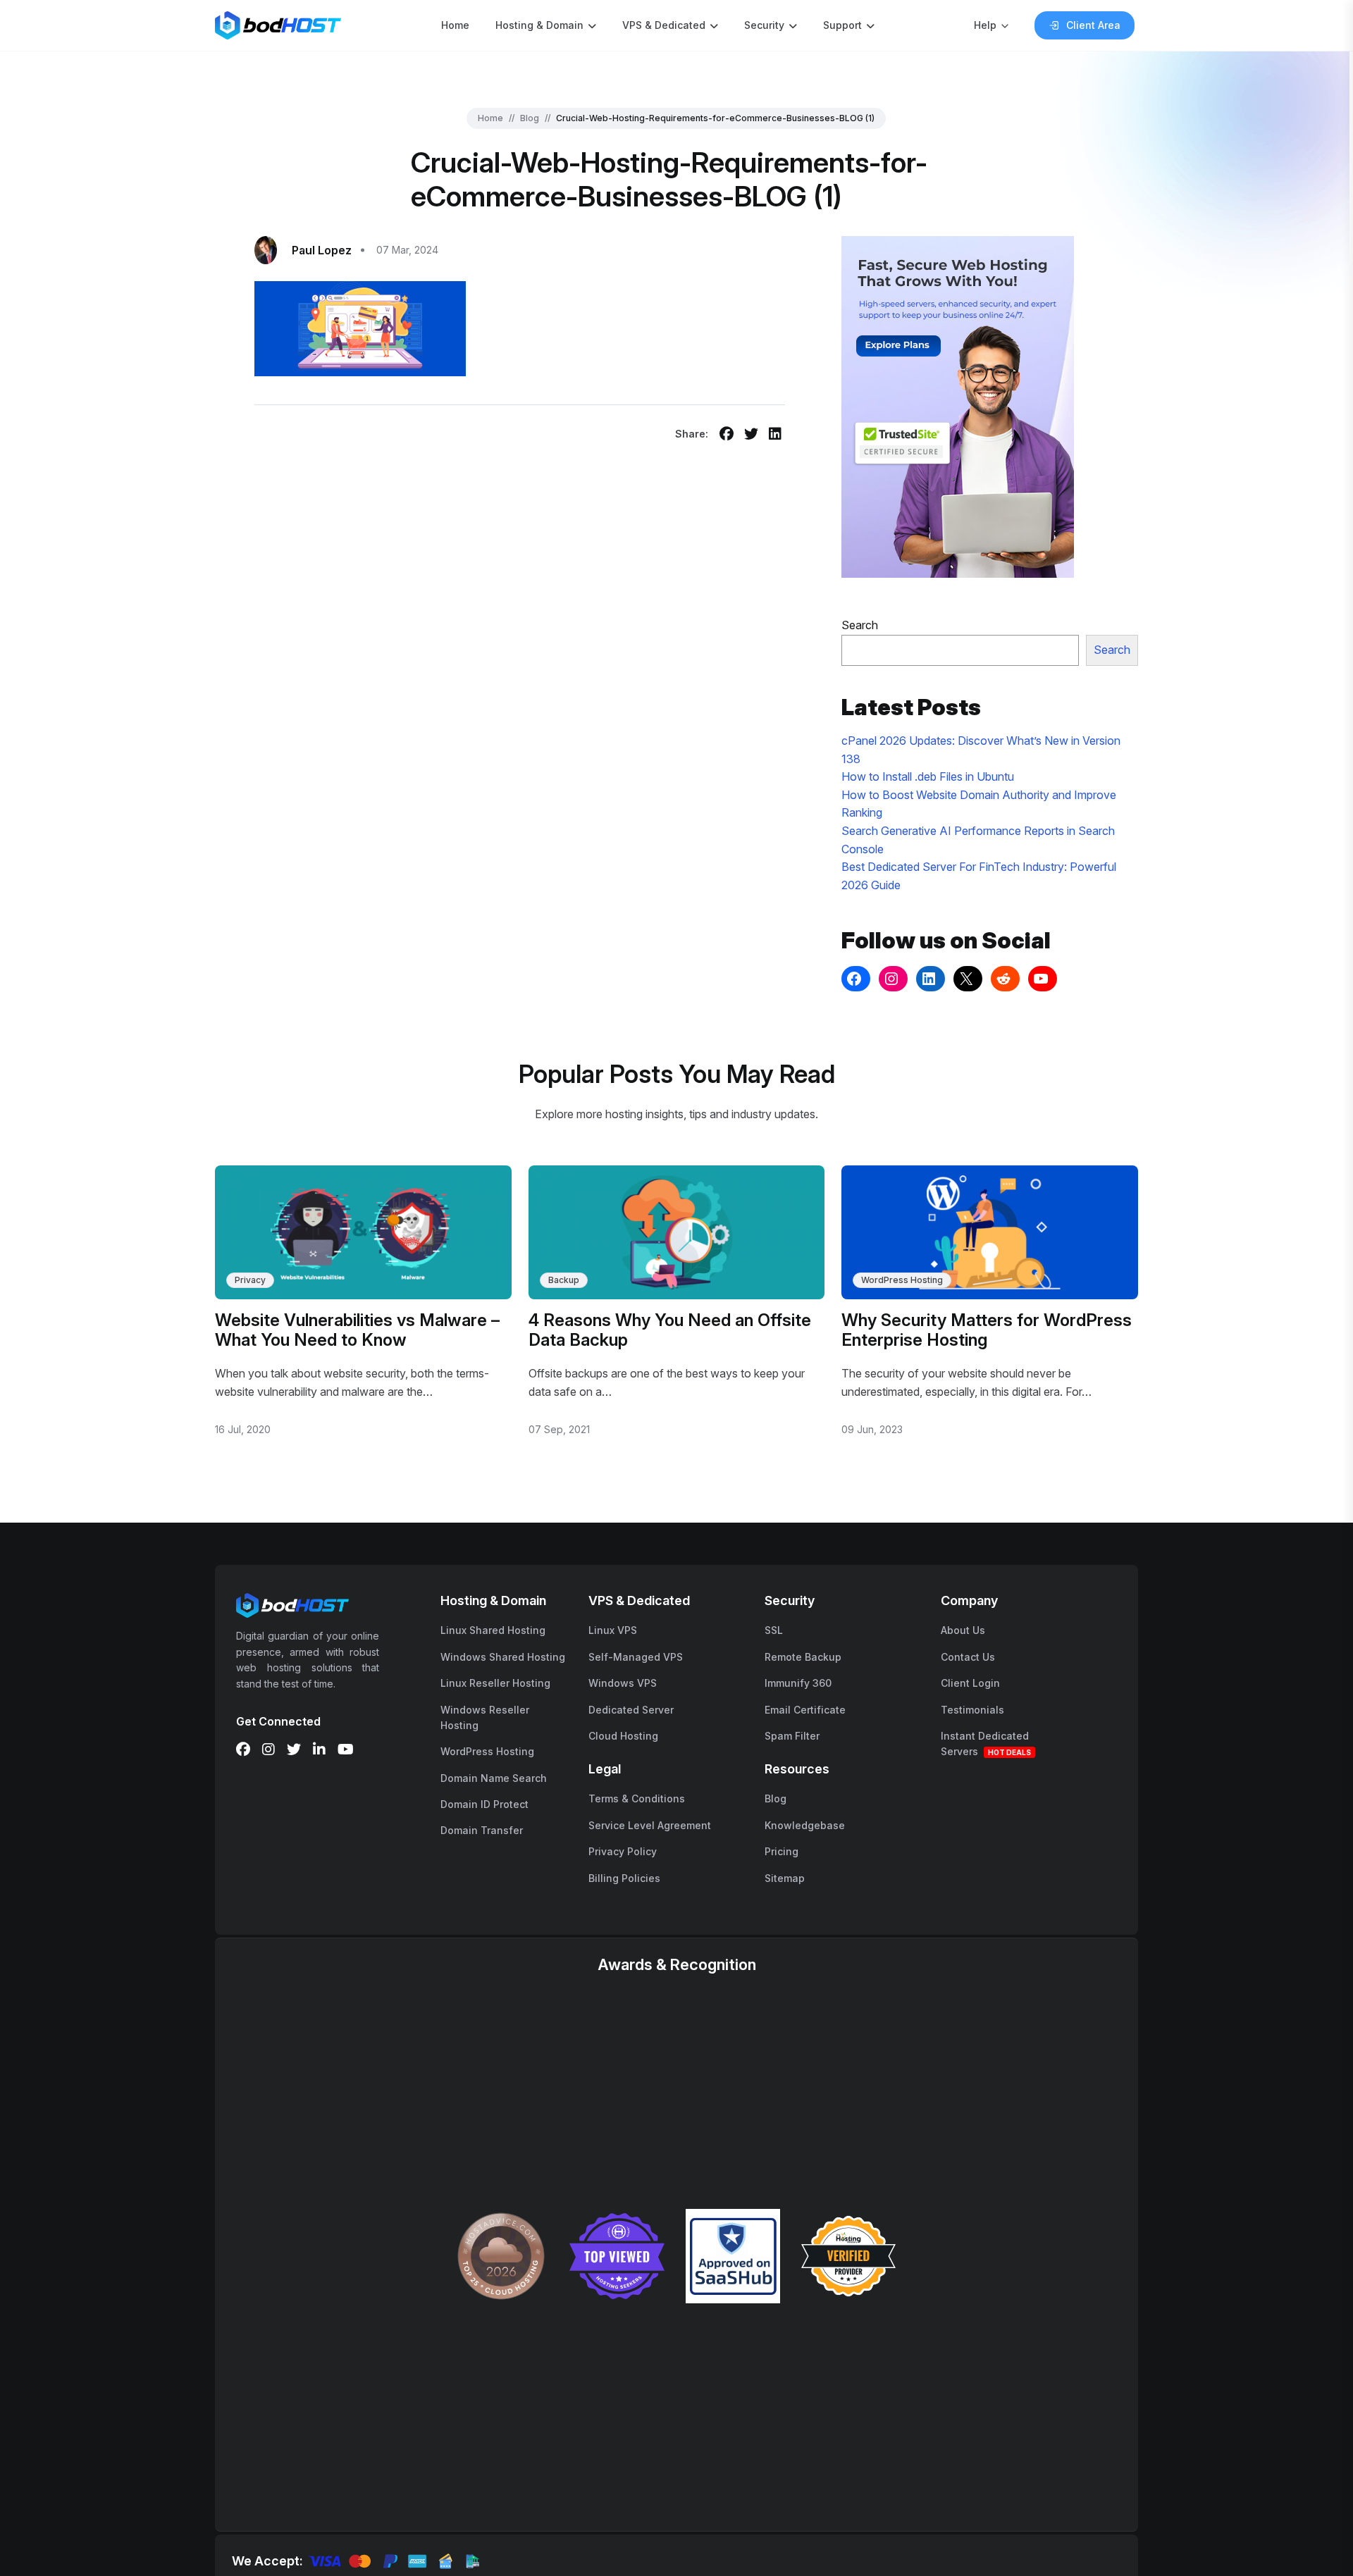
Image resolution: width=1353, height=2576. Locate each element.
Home (455, 25)
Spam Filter (792, 1736)
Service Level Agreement (650, 1825)
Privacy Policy (623, 1851)
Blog (530, 118)
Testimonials (972, 1710)
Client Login (970, 1683)
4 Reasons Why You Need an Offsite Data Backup (670, 1330)
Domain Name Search (494, 1778)
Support (842, 25)
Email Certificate (805, 1710)
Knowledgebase (805, 1825)
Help (985, 25)
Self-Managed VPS (636, 1657)
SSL (774, 1630)
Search (860, 625)
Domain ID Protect (484, 1804)
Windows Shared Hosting (503, 1657)
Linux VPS (613, 1630)
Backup (564, 1280)
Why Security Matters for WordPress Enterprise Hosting (987, 1330)
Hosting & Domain (539, 25)
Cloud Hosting (623, 1736)
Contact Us (968, 1657)
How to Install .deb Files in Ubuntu (928, 776)
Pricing (781, 1851)
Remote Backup (803, 1657)
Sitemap (785, 1878)
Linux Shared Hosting (493, 1630)
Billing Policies (624, 1878)
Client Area (1093, 25)
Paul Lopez (322, 250)
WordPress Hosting (902, 1280)
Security (764, 25)
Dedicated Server (631, 1710)
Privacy (250, 1280)
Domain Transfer (482, 1830)
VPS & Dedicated (664, 25)
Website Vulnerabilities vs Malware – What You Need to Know (357, 1330)
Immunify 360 (798, 1683)
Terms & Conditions (637, 1798)
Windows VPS (623, 1683)
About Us (963, 1630)
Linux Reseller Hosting (495, 1683)
